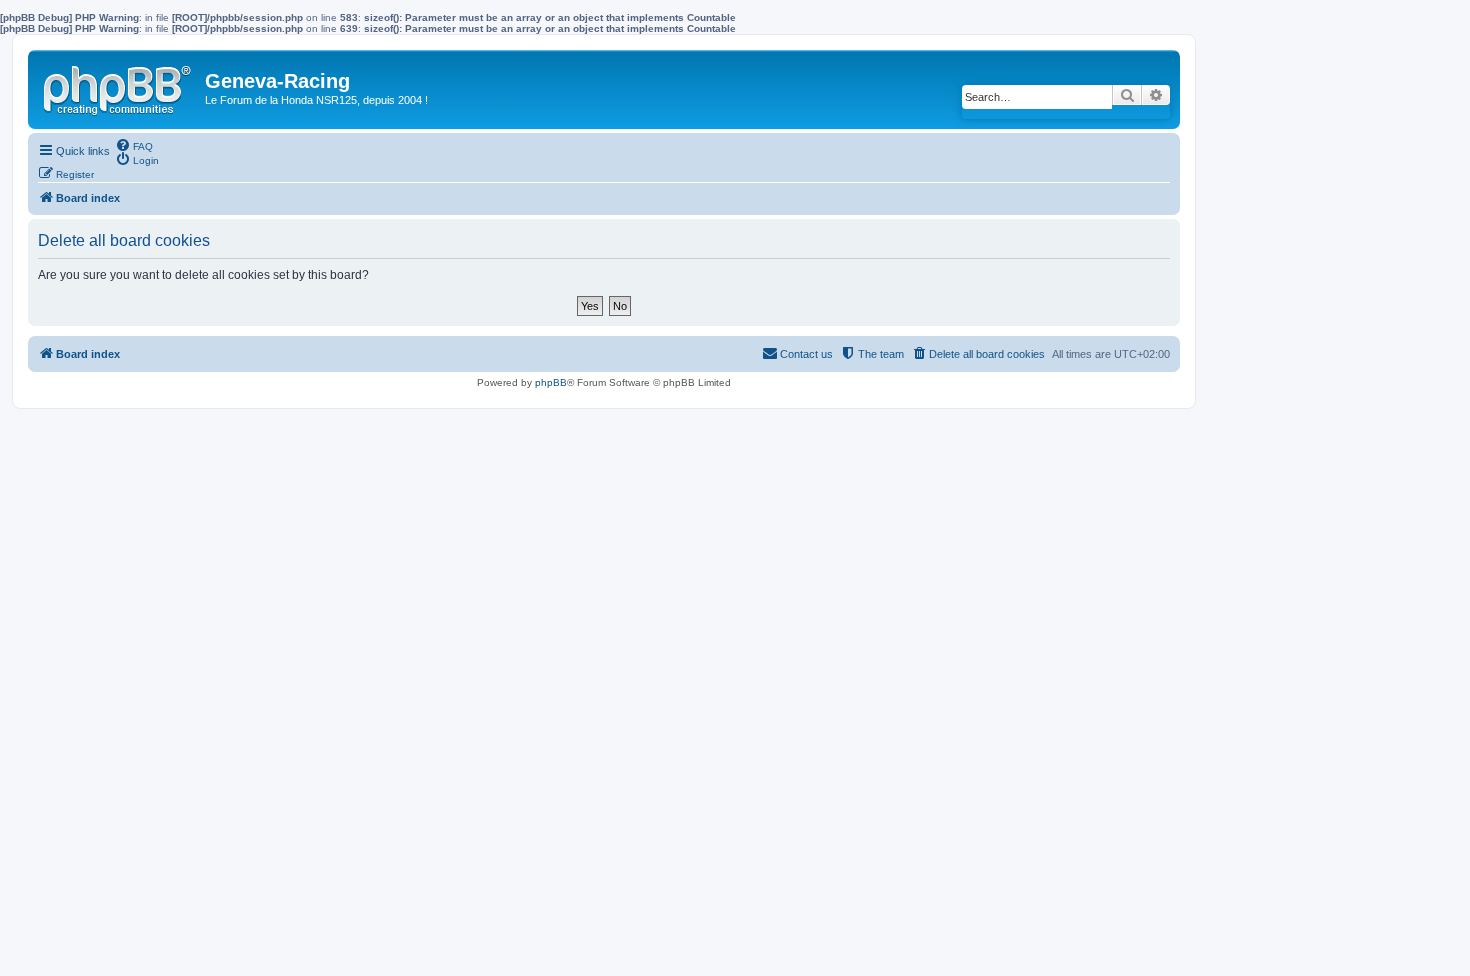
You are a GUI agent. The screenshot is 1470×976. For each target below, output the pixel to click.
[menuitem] (134, 145)
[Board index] (119, 86)
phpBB (551, 382)
